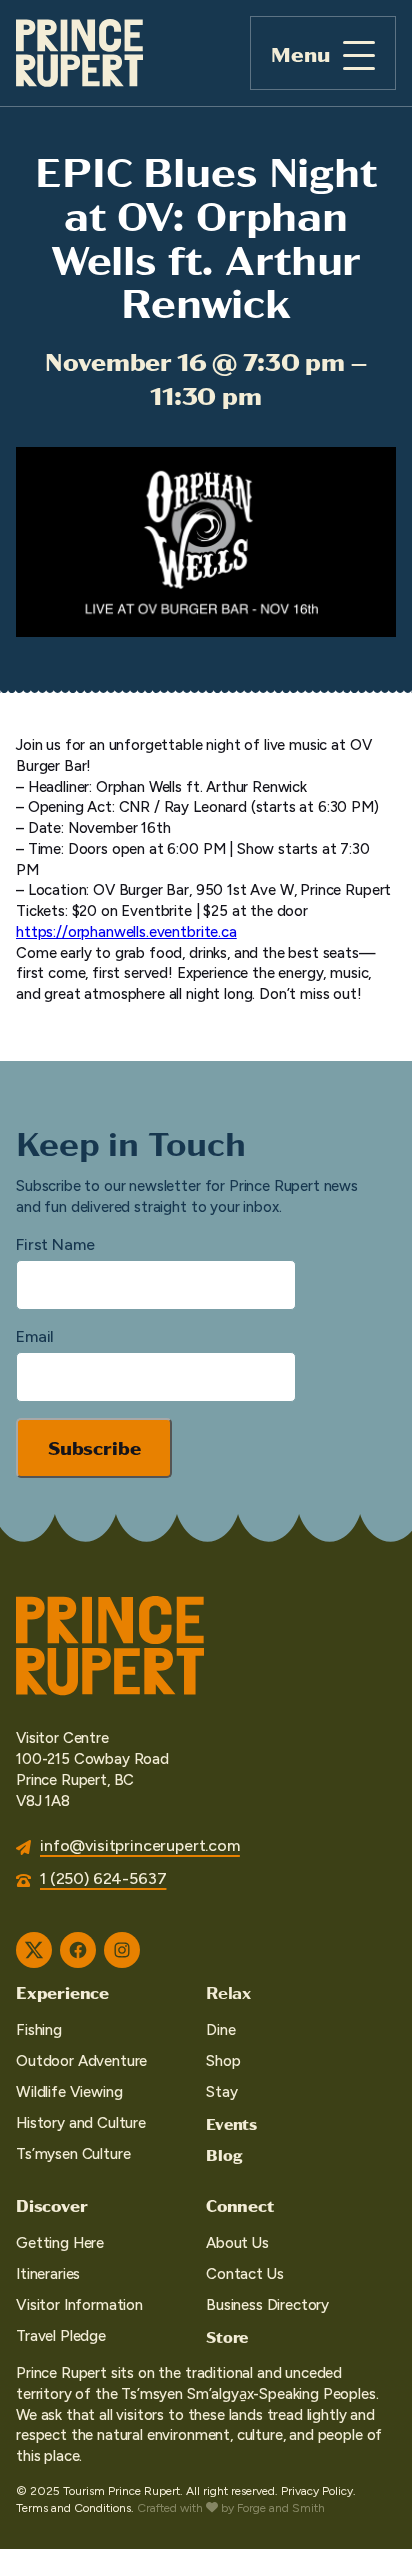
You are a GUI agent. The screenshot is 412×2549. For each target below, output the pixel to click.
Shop (223, 2061)
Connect (240, 2205)
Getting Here (60, 2243)
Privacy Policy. (318, 2491)
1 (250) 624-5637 (103, 1878)
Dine (220, 2030)
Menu (300, 53)
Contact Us (244, 2274)
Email (35, 1336)
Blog (224, 2154)
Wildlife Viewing (69, 2092)
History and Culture (81, 2123)
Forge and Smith (281, 2508)
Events (231, 2123)
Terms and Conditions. (75, 2508)
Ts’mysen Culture (73, 2154)
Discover (51, 2205)
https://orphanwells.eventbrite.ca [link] (126, 932)
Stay (221, 2092)
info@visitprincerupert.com (140, 1845)
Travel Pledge (61, 2336)
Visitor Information (79, 2305)
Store (227, 2336)
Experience (62, 1992)
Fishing (39, 2030)
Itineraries (48, 2274)
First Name (55, 1244)
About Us (237, 2243)
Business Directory (267, 2305)
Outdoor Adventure (81, 2061)
